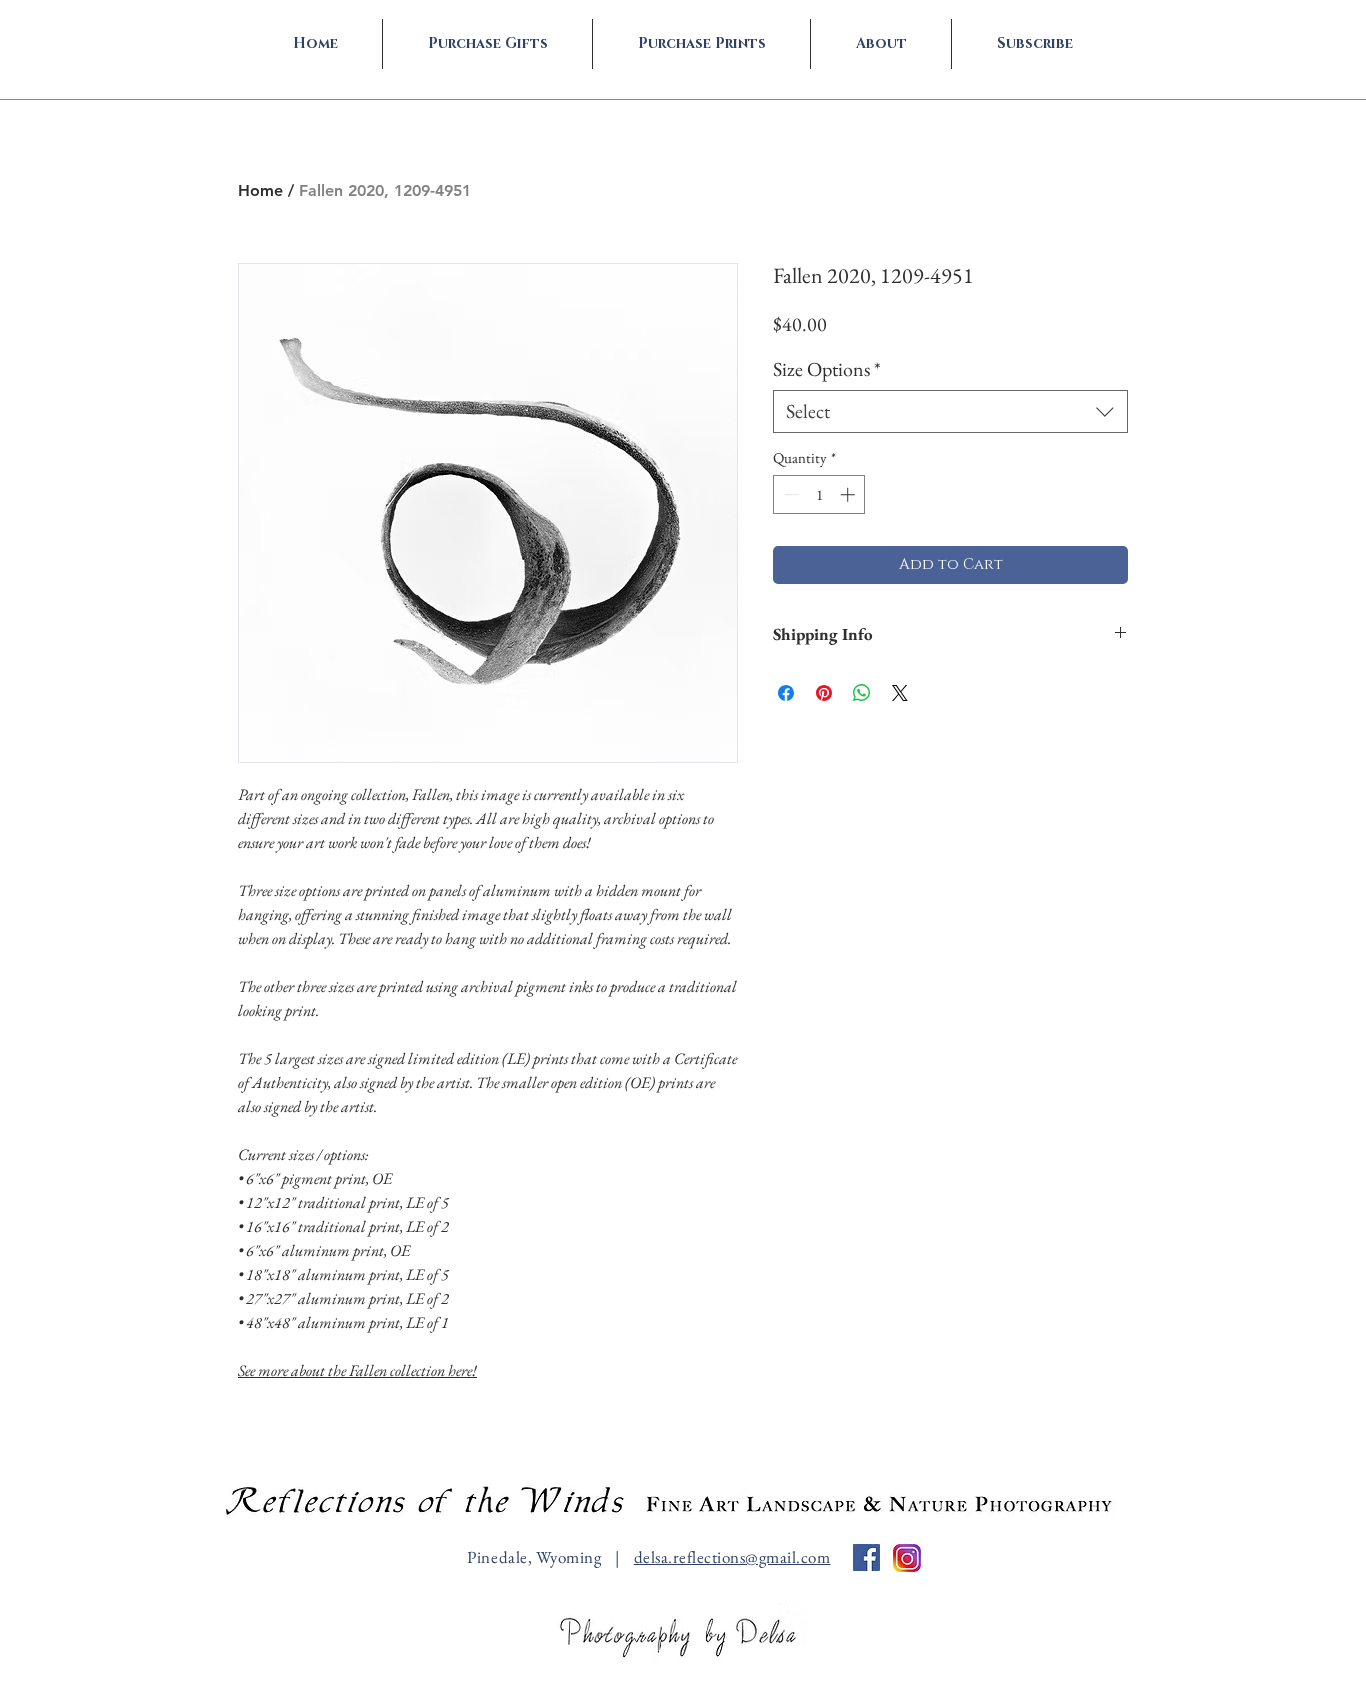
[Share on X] (900, 693)
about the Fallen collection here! (357, 1370)
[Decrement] (789, 494)
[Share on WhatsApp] (862, 693)
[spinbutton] (819, 494)
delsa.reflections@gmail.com (732, 1557)
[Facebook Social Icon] (866, 1557)
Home (260, 190)
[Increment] (849, 494)
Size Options (827, 369)
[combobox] (950, 411)
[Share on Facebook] (786, 693)
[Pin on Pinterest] (824, 693)
